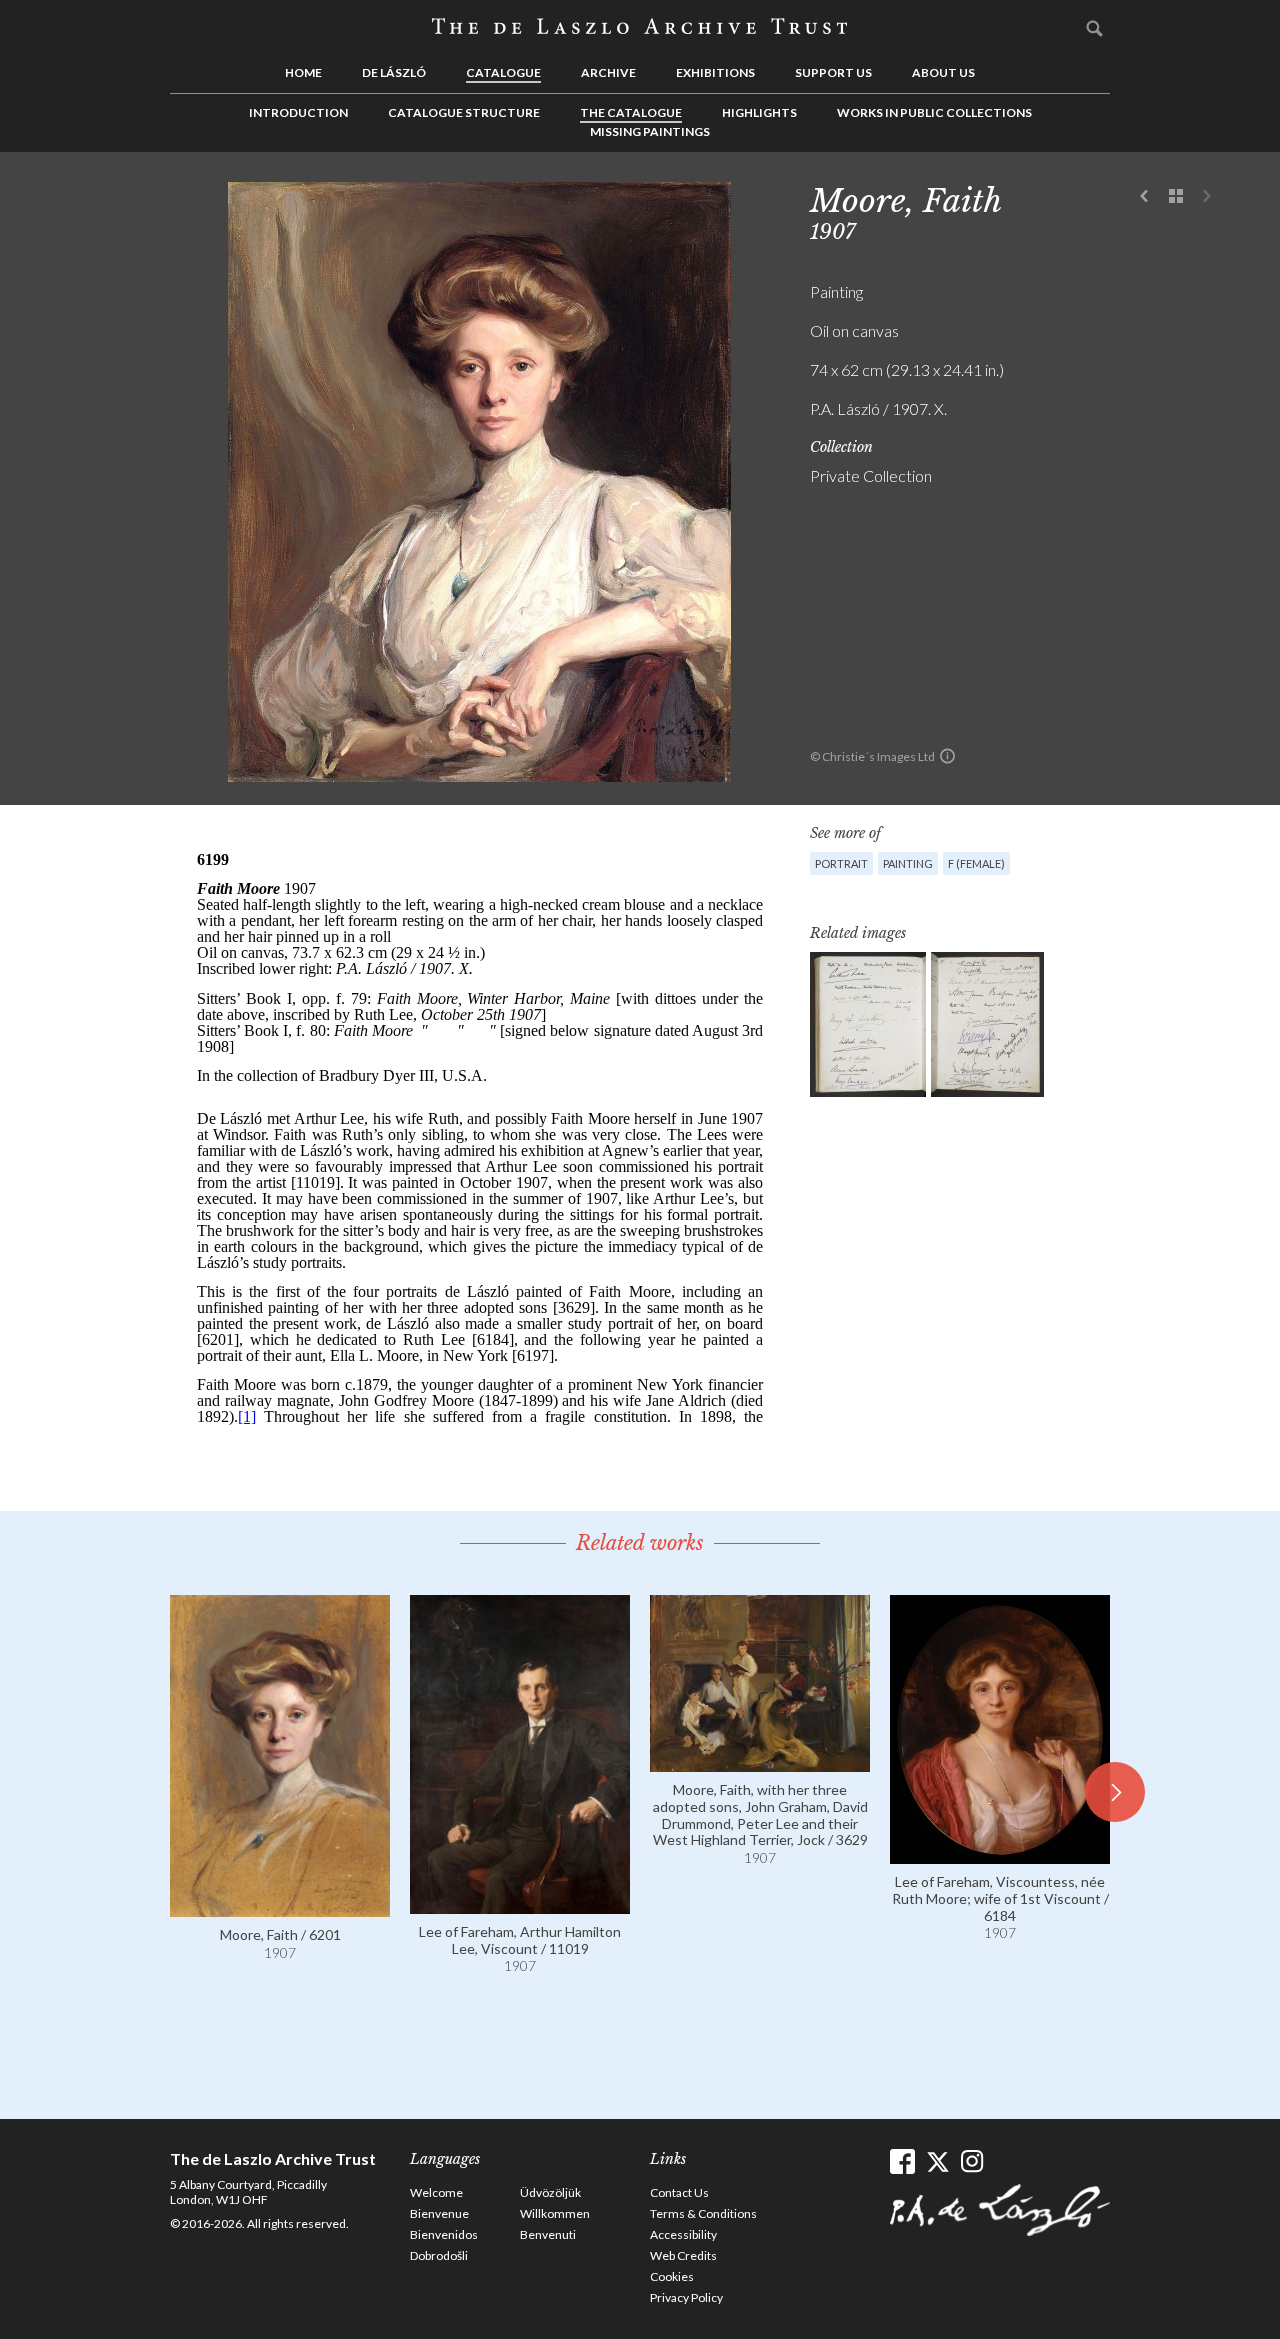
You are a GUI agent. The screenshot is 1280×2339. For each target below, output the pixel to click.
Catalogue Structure (464, 112)
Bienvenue (439, 2213)
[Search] (1095, 28)
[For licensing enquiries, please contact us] (947, 756)
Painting (908, 863)
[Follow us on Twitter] (937, 2161)
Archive (608, 72)
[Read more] (280, 1907)
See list (1176, 197)
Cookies (672, 2276)
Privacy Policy (686, 2297)
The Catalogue (631, 112)
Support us (833, 72)
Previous (1145, 197)
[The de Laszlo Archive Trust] (640, 27)
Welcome (436, 2192)
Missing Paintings (650, 131)
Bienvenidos (444, 2234)
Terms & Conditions (703, 2213)
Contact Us (679, 2192)
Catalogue (503, 72)
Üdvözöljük (550, 2192)
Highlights (759, 112)
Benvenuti (548, 2234)
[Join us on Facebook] (902, 2161)
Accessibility (683, 2234)
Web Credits (683, 2255)
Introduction (298, 112)
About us (943, 72)
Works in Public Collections (934, 112)
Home (303, 72)
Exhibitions (715, 72)
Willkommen (555, 2213)
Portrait (841, 863)
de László (394, 72)
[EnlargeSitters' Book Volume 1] (868, 1024)
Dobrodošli (439, 2255)
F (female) (976, 863)
